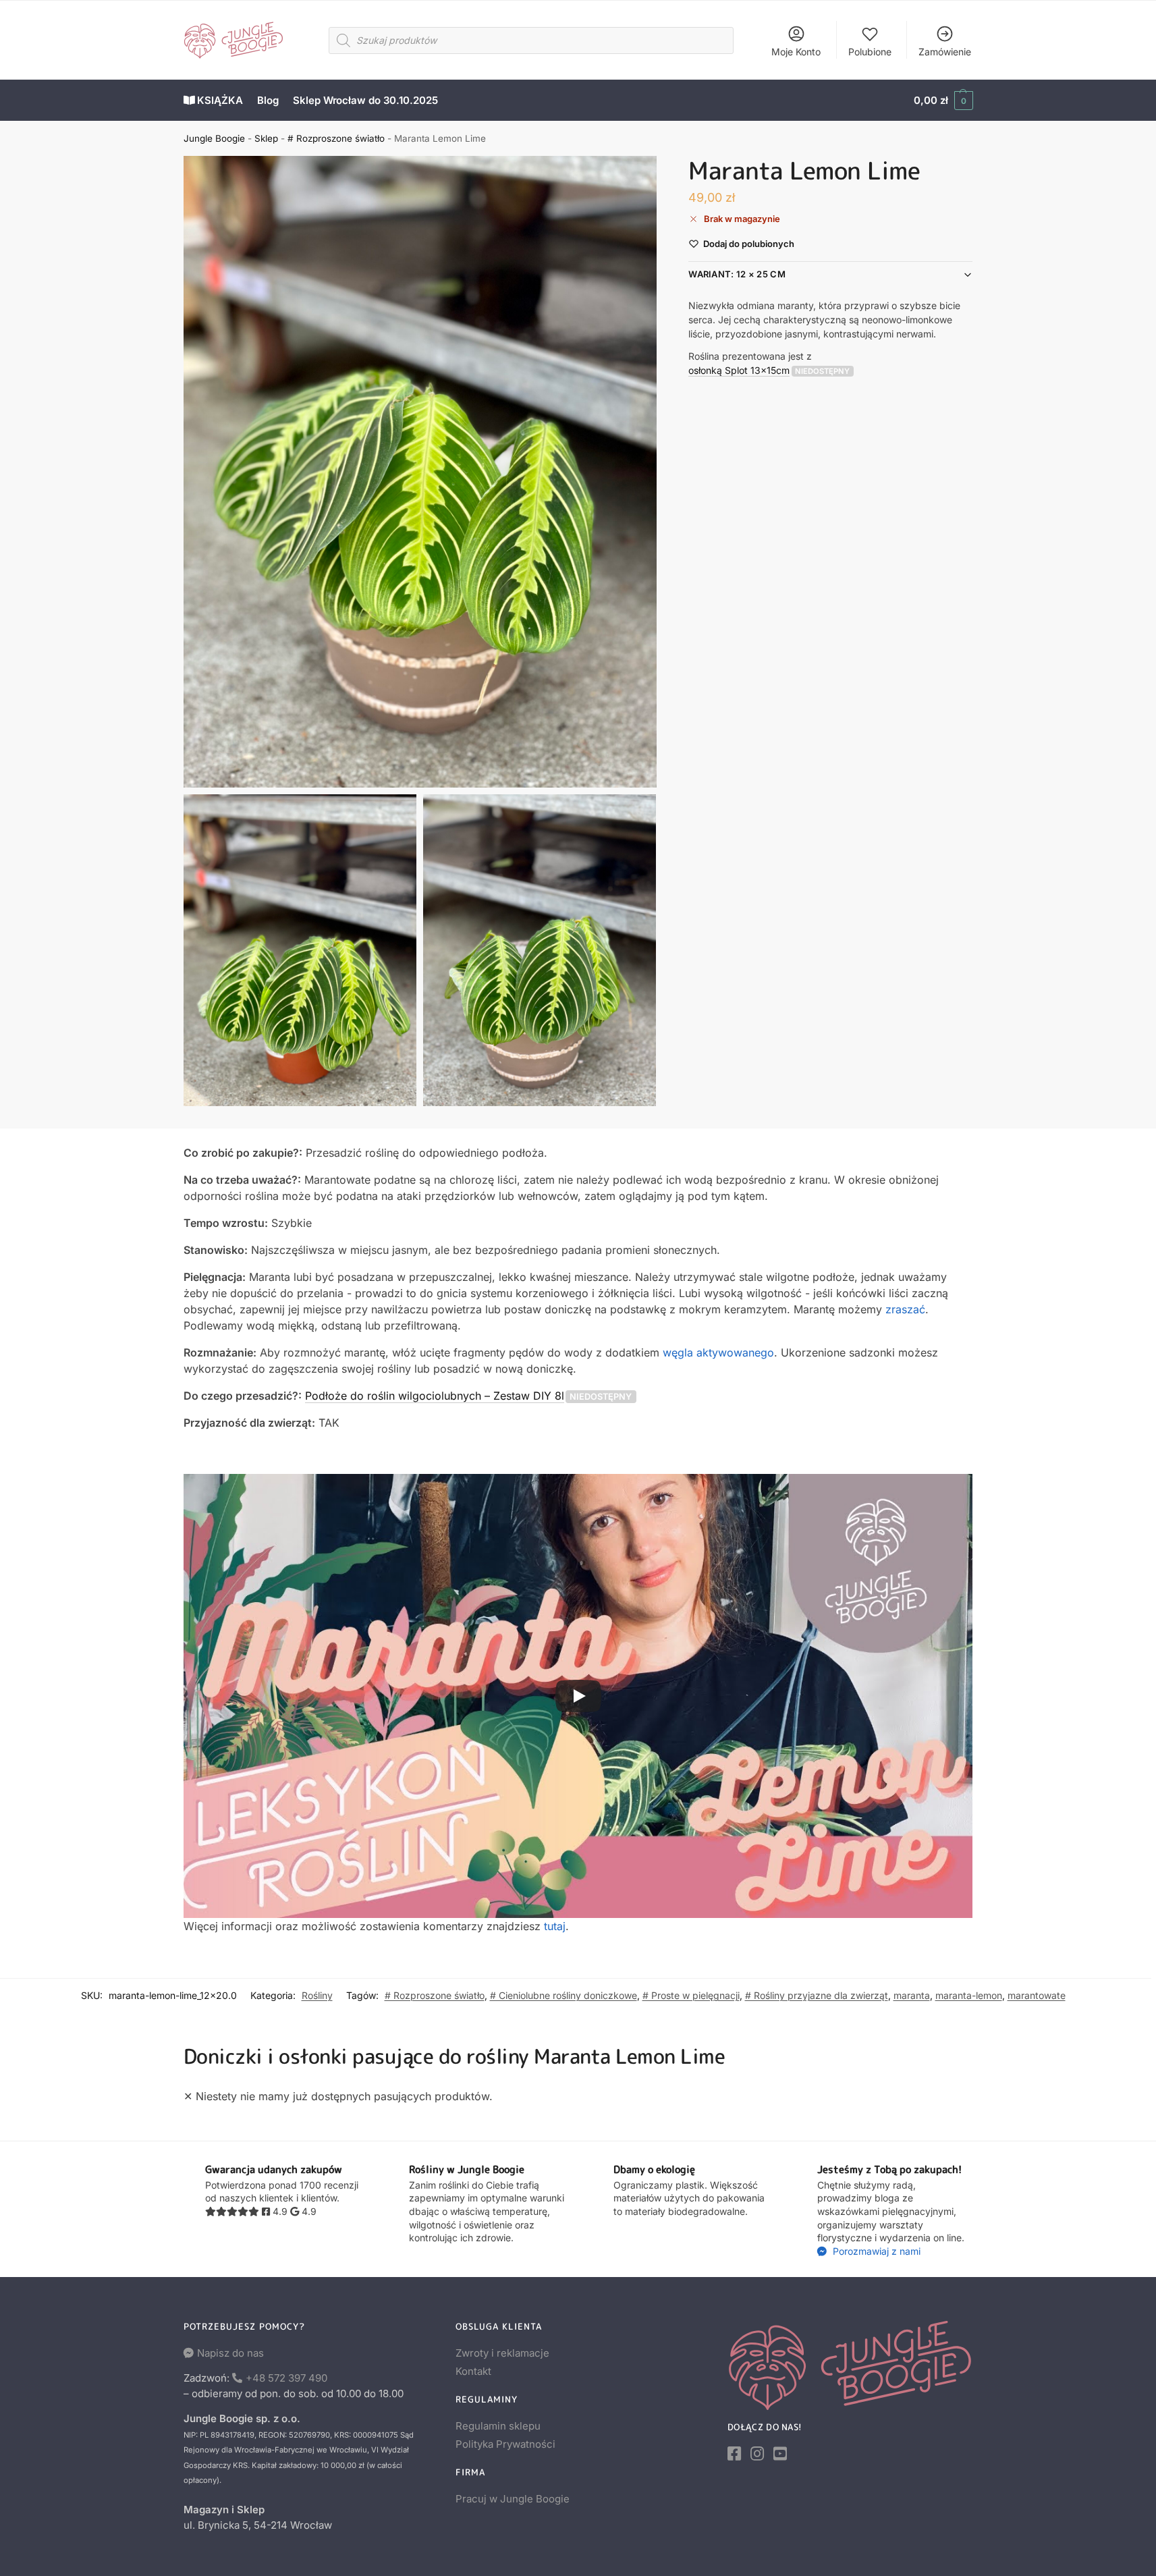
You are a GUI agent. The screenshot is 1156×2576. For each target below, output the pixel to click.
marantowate (1037, 1995)
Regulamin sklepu (498, 2426)
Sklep (266, 138)
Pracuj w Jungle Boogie (513, 2499)
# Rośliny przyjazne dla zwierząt (817, 1995)
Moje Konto (796, 52)
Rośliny (317, 1995)
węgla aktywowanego (718, 1352)
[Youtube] (780, 2454)
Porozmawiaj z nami (875, 2251)
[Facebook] (734, 2454)
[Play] (578, 1696)
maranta (912, 1995)
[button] (943, 101)
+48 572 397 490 (286, 2378)
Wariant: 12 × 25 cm (737, 275)
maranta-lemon (969, 1995)
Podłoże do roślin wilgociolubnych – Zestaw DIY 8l (435, 1396)
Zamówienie (945, 52)
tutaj (555, 1926)
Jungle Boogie (214, 138)
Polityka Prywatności (505, 2444)
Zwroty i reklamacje (502, 2353)
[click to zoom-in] (420, 472)
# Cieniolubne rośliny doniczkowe (563, 1995)
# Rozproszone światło (336, 138)
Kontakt (473, 2371)
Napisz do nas (230, 2353)
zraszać (905, 1309)
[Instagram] (757, 2454)
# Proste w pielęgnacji (691, 1995)
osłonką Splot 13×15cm (739, 370)
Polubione (870, 52)
